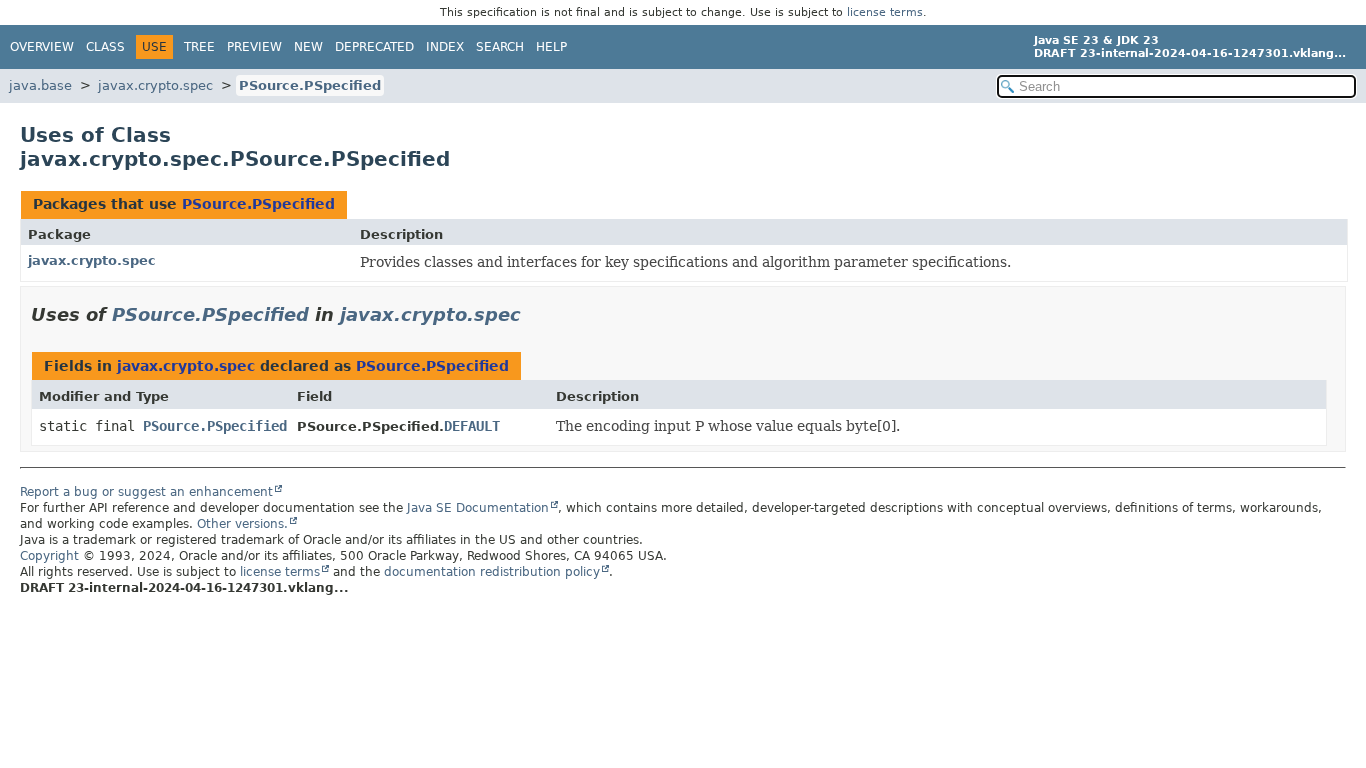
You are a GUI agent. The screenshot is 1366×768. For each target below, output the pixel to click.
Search (500, 47)
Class (105, 47)
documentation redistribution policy (492, 572)
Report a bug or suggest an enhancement (146, 492)
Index (445, 47)
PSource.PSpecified (310, 85)
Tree (199, 47)
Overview (42, 47)
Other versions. (242, 524)
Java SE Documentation (478, 508)
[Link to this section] (535, 314)
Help (551, 47)
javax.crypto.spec (155, 85)
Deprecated (374, 47)
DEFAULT (472, 426)
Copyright (49, 556)
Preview (254, 47)
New (308, 47)
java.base (40, 85)
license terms (885, 12)
